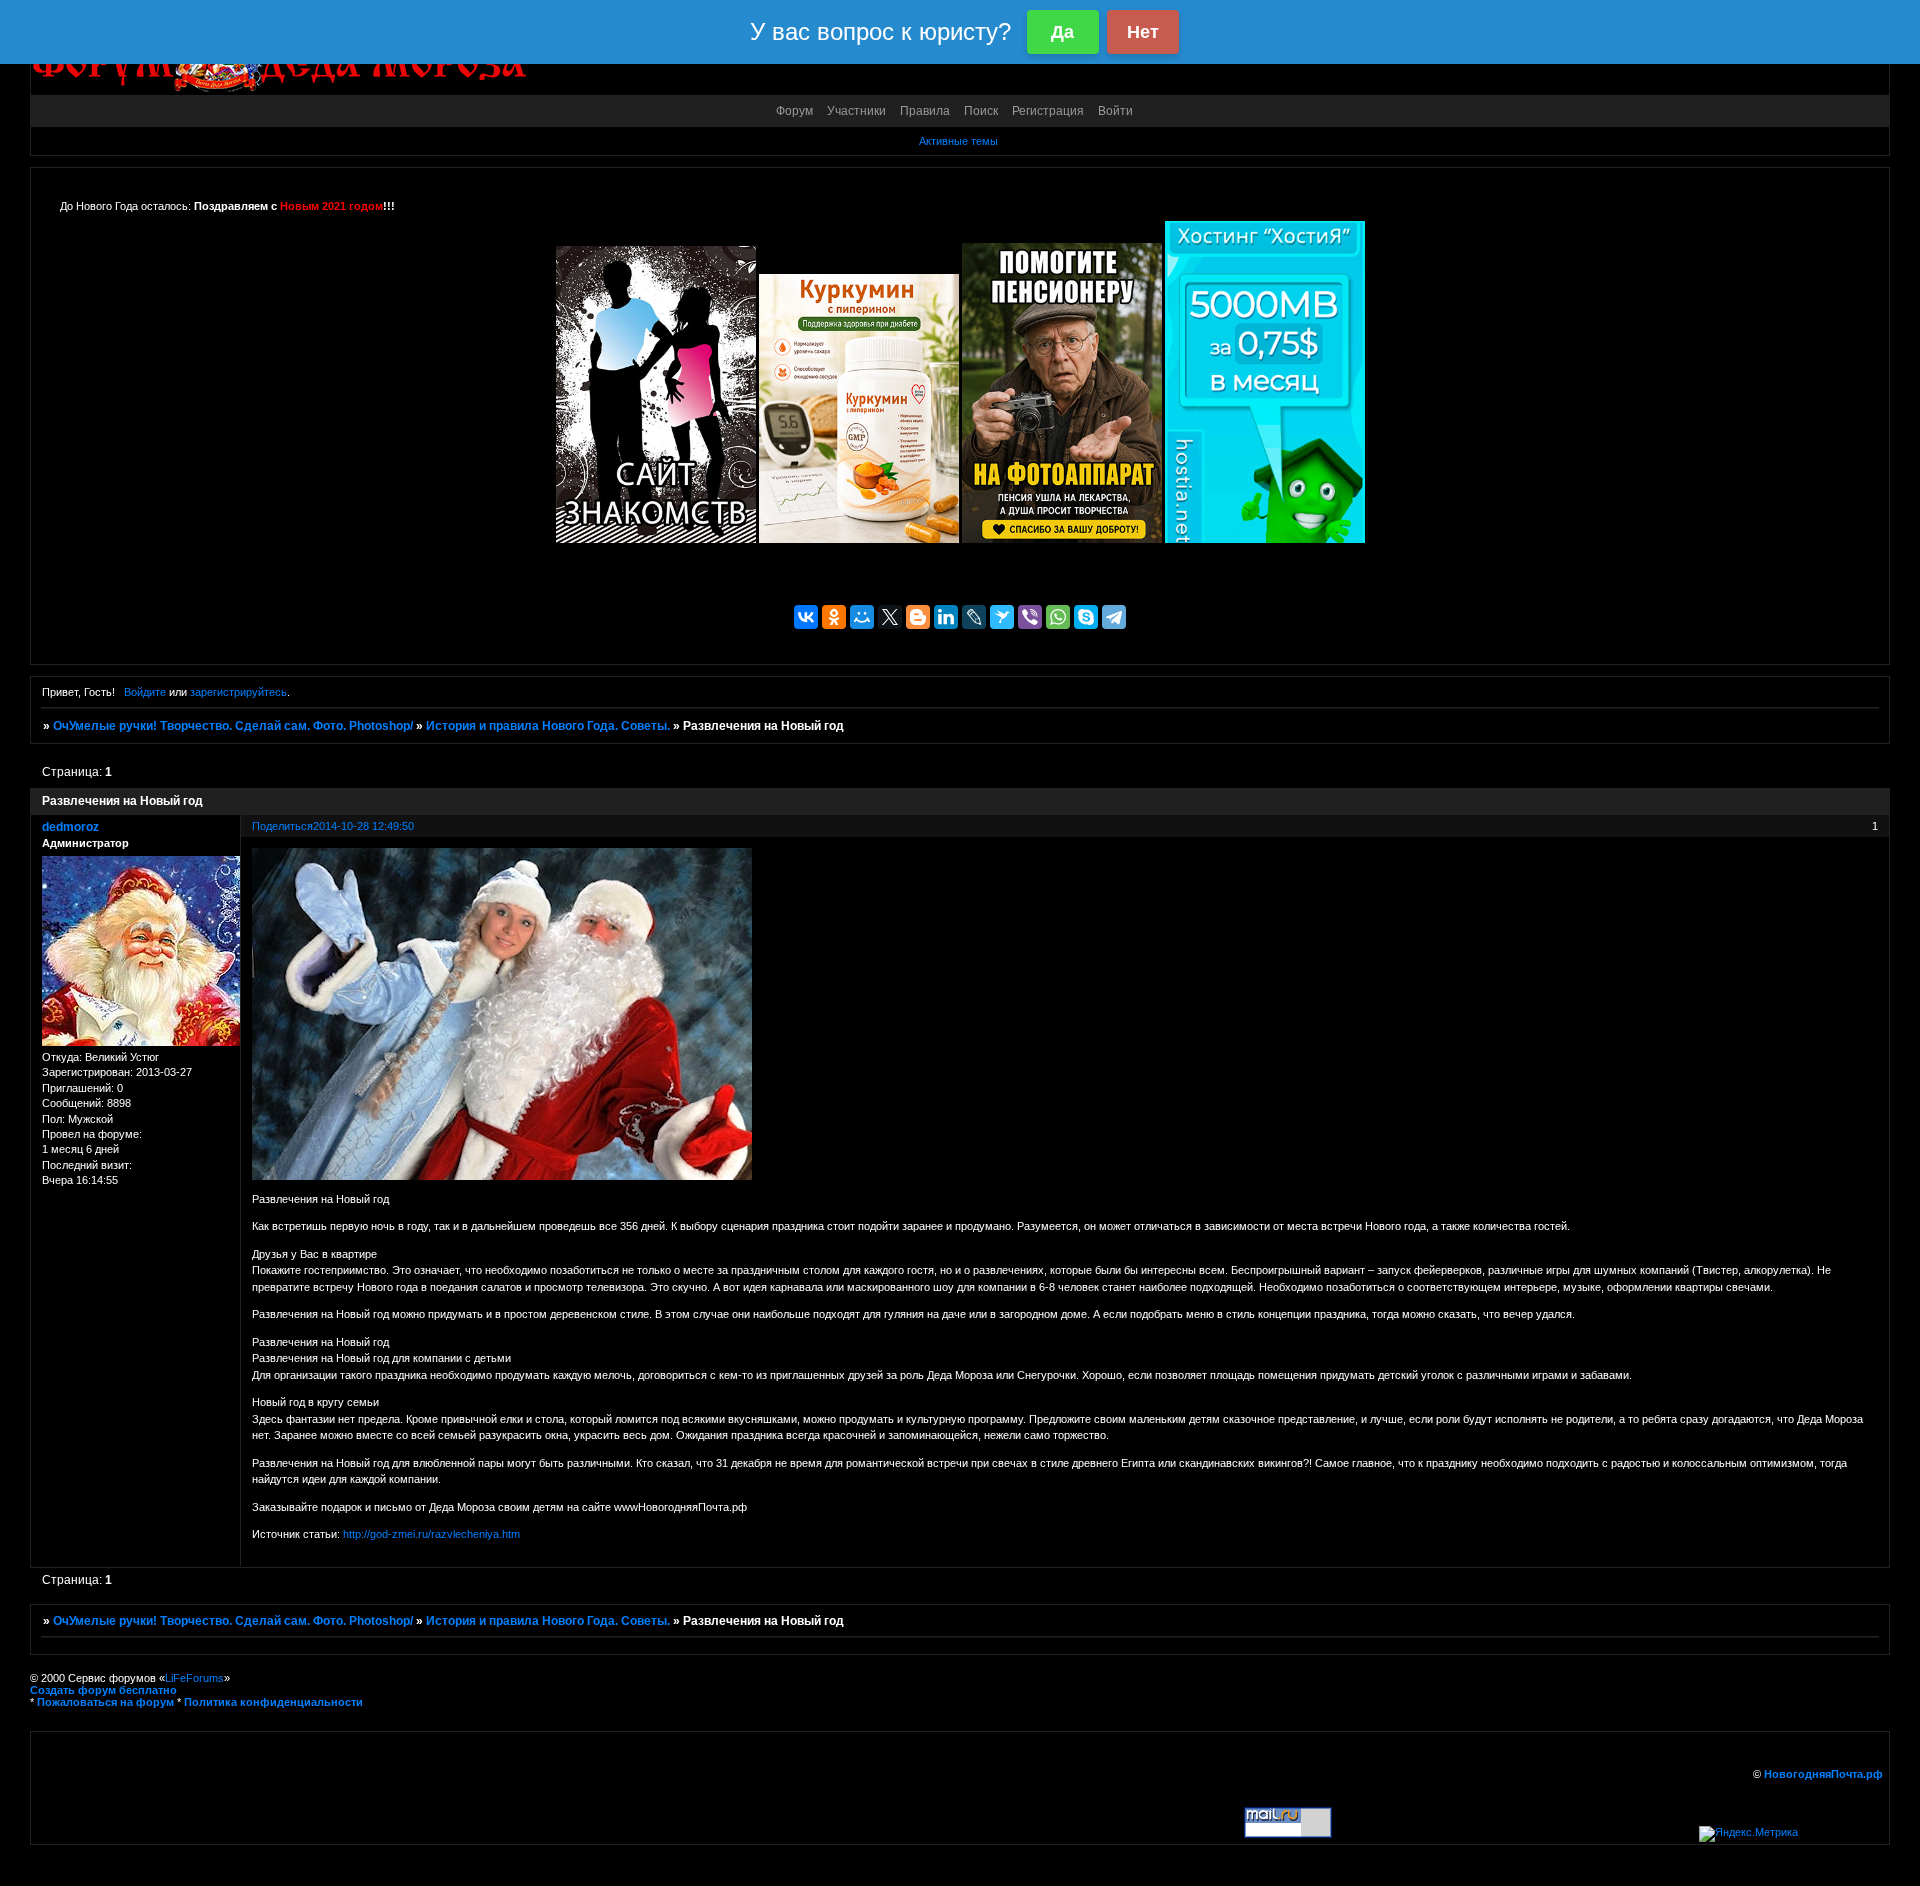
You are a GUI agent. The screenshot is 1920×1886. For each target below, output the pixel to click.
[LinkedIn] (946, 617)
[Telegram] (1114, 617)
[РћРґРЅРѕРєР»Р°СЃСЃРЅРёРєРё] (834, 617)
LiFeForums (194, 1678)
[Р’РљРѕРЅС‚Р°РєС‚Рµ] (806, 617)
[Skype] (1086, 617)
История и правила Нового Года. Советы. (548, 726)
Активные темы (958, 141)
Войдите (145, 692)
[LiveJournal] (974, 617)
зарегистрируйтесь (238, 692)
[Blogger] (918, 617)
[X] (890, 617)
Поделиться (282, 826)
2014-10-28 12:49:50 (363, 826)
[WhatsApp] (1058, 617)
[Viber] (1030, 617)
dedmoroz (70, 827)
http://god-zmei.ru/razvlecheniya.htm (431, 1534)
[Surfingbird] (1002, 617)
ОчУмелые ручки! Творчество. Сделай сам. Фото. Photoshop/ (233, 726)
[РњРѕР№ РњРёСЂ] (862, 617)
